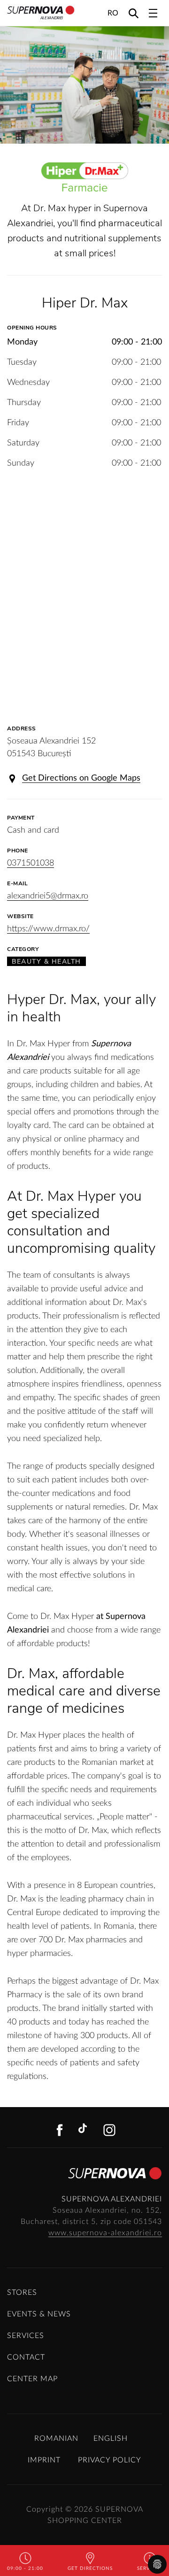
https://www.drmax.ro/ (48, 929)
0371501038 (31, 863)
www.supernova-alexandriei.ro (105, 2233)
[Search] (134, 13)
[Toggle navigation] (153, 13)
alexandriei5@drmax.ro (48, 896)
